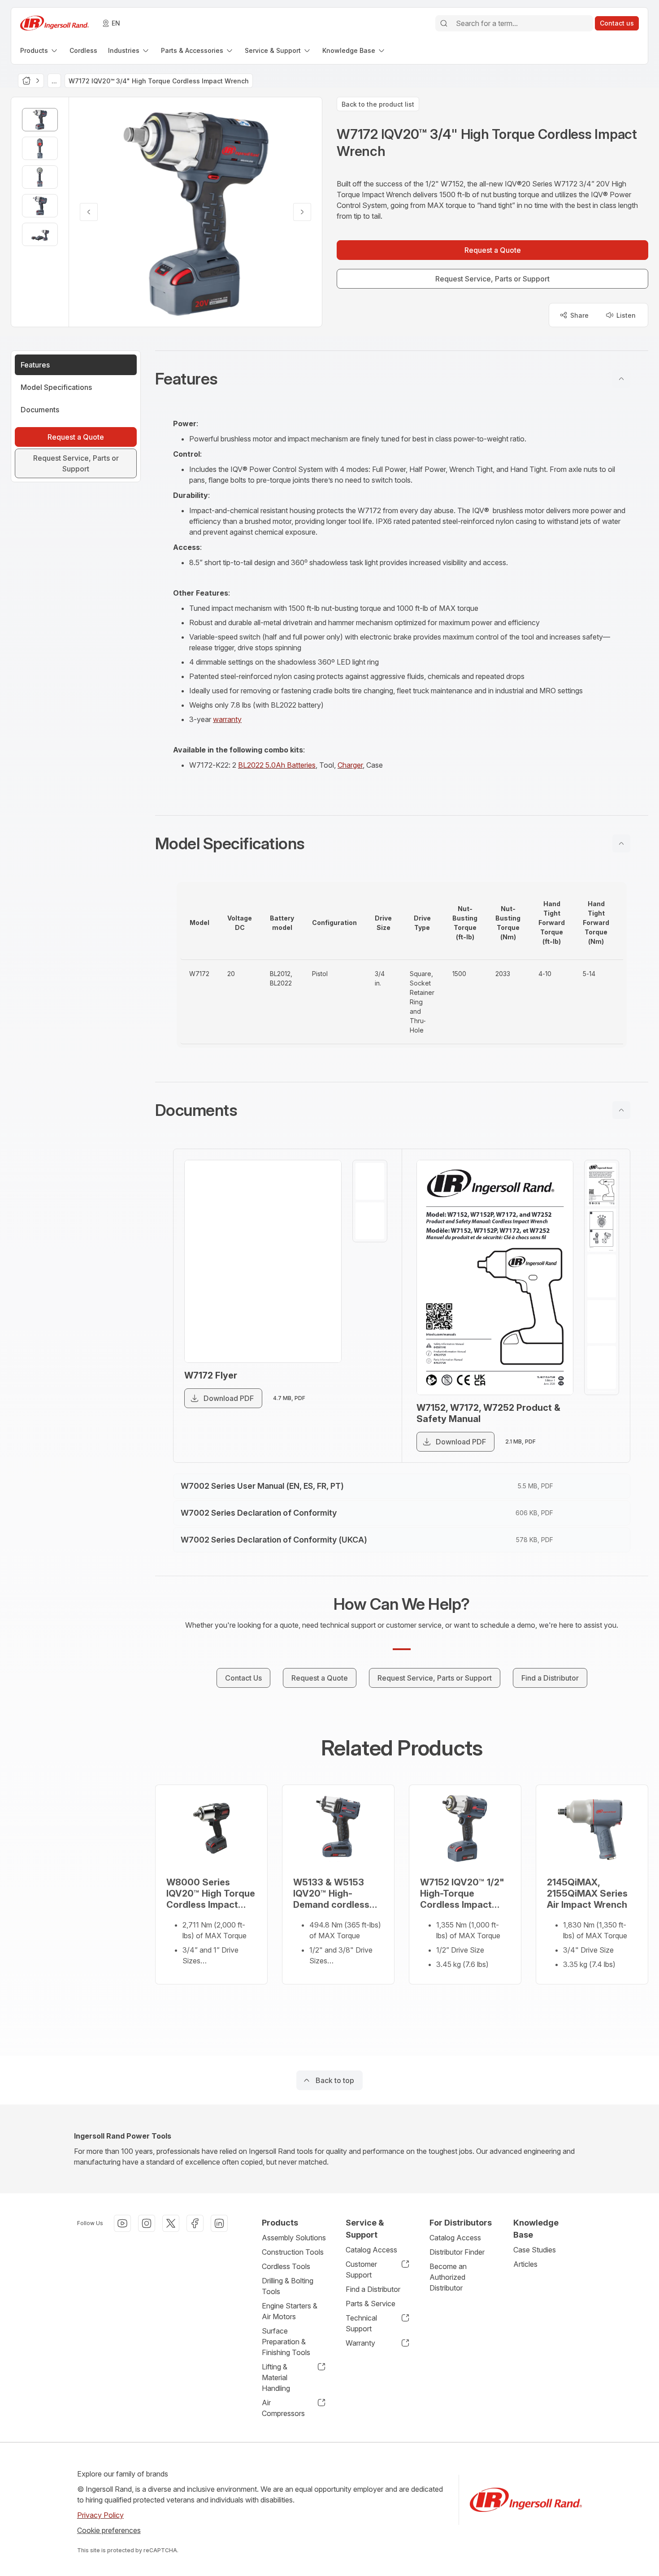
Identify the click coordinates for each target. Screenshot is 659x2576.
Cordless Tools (286, 2266)
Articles (525, 2264)
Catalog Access (371, 2250)
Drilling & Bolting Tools (288, 2286)
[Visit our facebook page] (195, 2223)
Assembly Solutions (294, 2238)
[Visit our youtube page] (122, 2223)
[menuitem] (39, 50)
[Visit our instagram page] (147, 2223)
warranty (227, 719)
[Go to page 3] (602, 1276)
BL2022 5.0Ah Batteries (277, 765)
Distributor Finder (457, 2252)
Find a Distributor (373, 2289)
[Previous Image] (89, 212)
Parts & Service (371, 2304)
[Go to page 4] (602, 1322)
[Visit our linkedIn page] (219, 2223)
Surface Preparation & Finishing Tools (286, 2342)
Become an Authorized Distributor (448, 2277)
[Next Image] (302, 212)
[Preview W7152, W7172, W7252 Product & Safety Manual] (495, 1277)
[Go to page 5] (602, 1367)
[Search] (444, 23)
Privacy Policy (100, 2515)
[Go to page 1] (370, 1181)
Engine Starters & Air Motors (290, 2311)
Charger (350, 765)
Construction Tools (293, 2252)
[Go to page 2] (370, 1221)
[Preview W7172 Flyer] (263, 1261)
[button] (402, 379)
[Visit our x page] (171, 2223)
